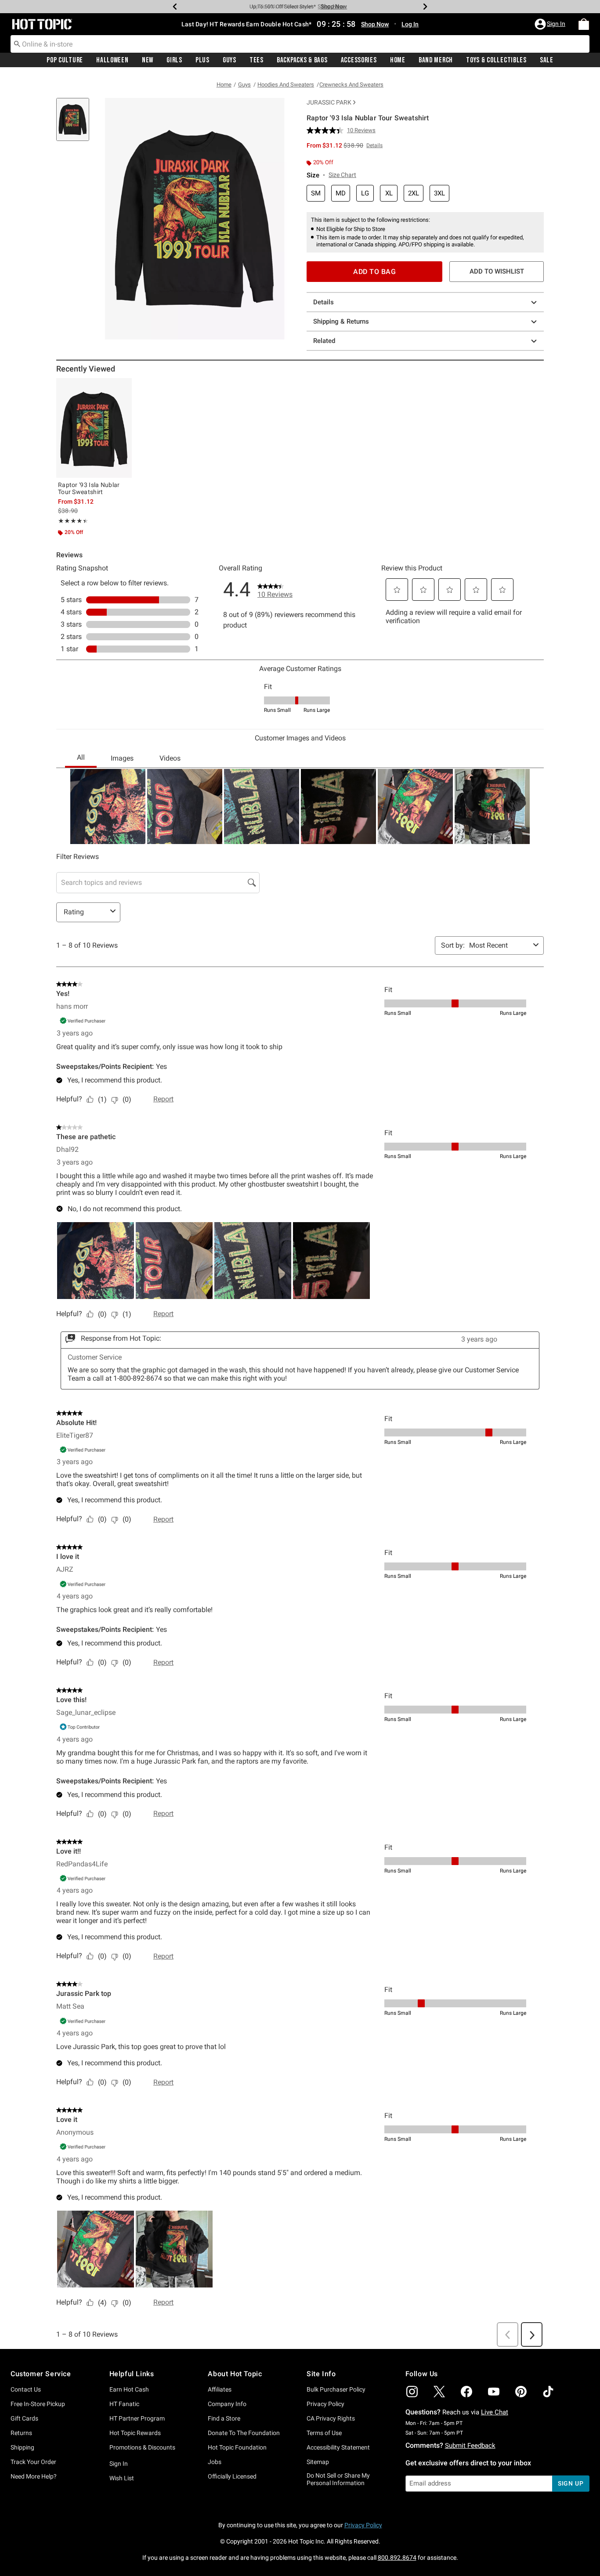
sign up (571, 2483)
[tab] (76, 124)
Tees (257, 60)
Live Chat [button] (495, 2412)
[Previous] (175, 7)
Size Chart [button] (342, 175)
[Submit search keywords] (17, 43)
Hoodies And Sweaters (286, 85)
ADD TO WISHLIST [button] (497, 271)
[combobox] (300, 44)
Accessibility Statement (338, 2447)
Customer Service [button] (41, 2374)
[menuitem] (584, 24)
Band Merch (436, 60)
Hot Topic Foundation (237, 2447)
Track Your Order (33, 2462)
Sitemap (318, 2462)
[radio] (316, 193)
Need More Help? (34, 2476)
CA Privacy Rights (331, 2418)
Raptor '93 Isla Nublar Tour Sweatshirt (89, 488)
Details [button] (374, 145)
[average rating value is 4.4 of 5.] (327, 130)
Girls (174, 60)
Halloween (112, 60)
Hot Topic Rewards (135, 2433)
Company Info (227, 2404)
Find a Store (224, 2418)
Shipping (22, 2447)
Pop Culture (65, 60)
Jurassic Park (329, 102)
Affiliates (220, 2389)
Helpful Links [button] (132, 2374)
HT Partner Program (137, 2418)
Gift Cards (24, 2418)
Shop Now (331, 6)
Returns (21, 2433)
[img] (412, 2392)
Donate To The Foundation (244, 2433)
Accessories (359, 60)
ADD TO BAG (374, 272)
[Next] (425, 7)
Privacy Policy (325, 2404)
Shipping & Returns (341, 321)
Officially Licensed (232, 2476)
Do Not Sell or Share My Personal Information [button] (338, 2479)
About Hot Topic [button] (235, 2374)
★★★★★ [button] (72, 521)
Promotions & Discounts (142, 2447)
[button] (551, 24)
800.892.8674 (397, 2558)
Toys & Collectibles (496, 60)
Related (324, 341)
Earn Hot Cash (129, 2389)
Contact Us (26, 2389)
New (148, 60)
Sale (547, 60)
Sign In (119, 2464)
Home (398, 60)
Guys (230, 60)
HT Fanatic (124, 2404)
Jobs (215, 2462)
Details (323, 302)
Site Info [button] (321, 2374)
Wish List (122, 2478)
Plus (202, 60)
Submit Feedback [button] (470, 2446)
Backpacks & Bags (302, 60)
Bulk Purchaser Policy (336, 2389)
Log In (410, 24)
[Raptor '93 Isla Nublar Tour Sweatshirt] (94, 428)
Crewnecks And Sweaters (351, 85)
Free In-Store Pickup (38, 2404)
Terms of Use (324, 2433)
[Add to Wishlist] (123, 387)
